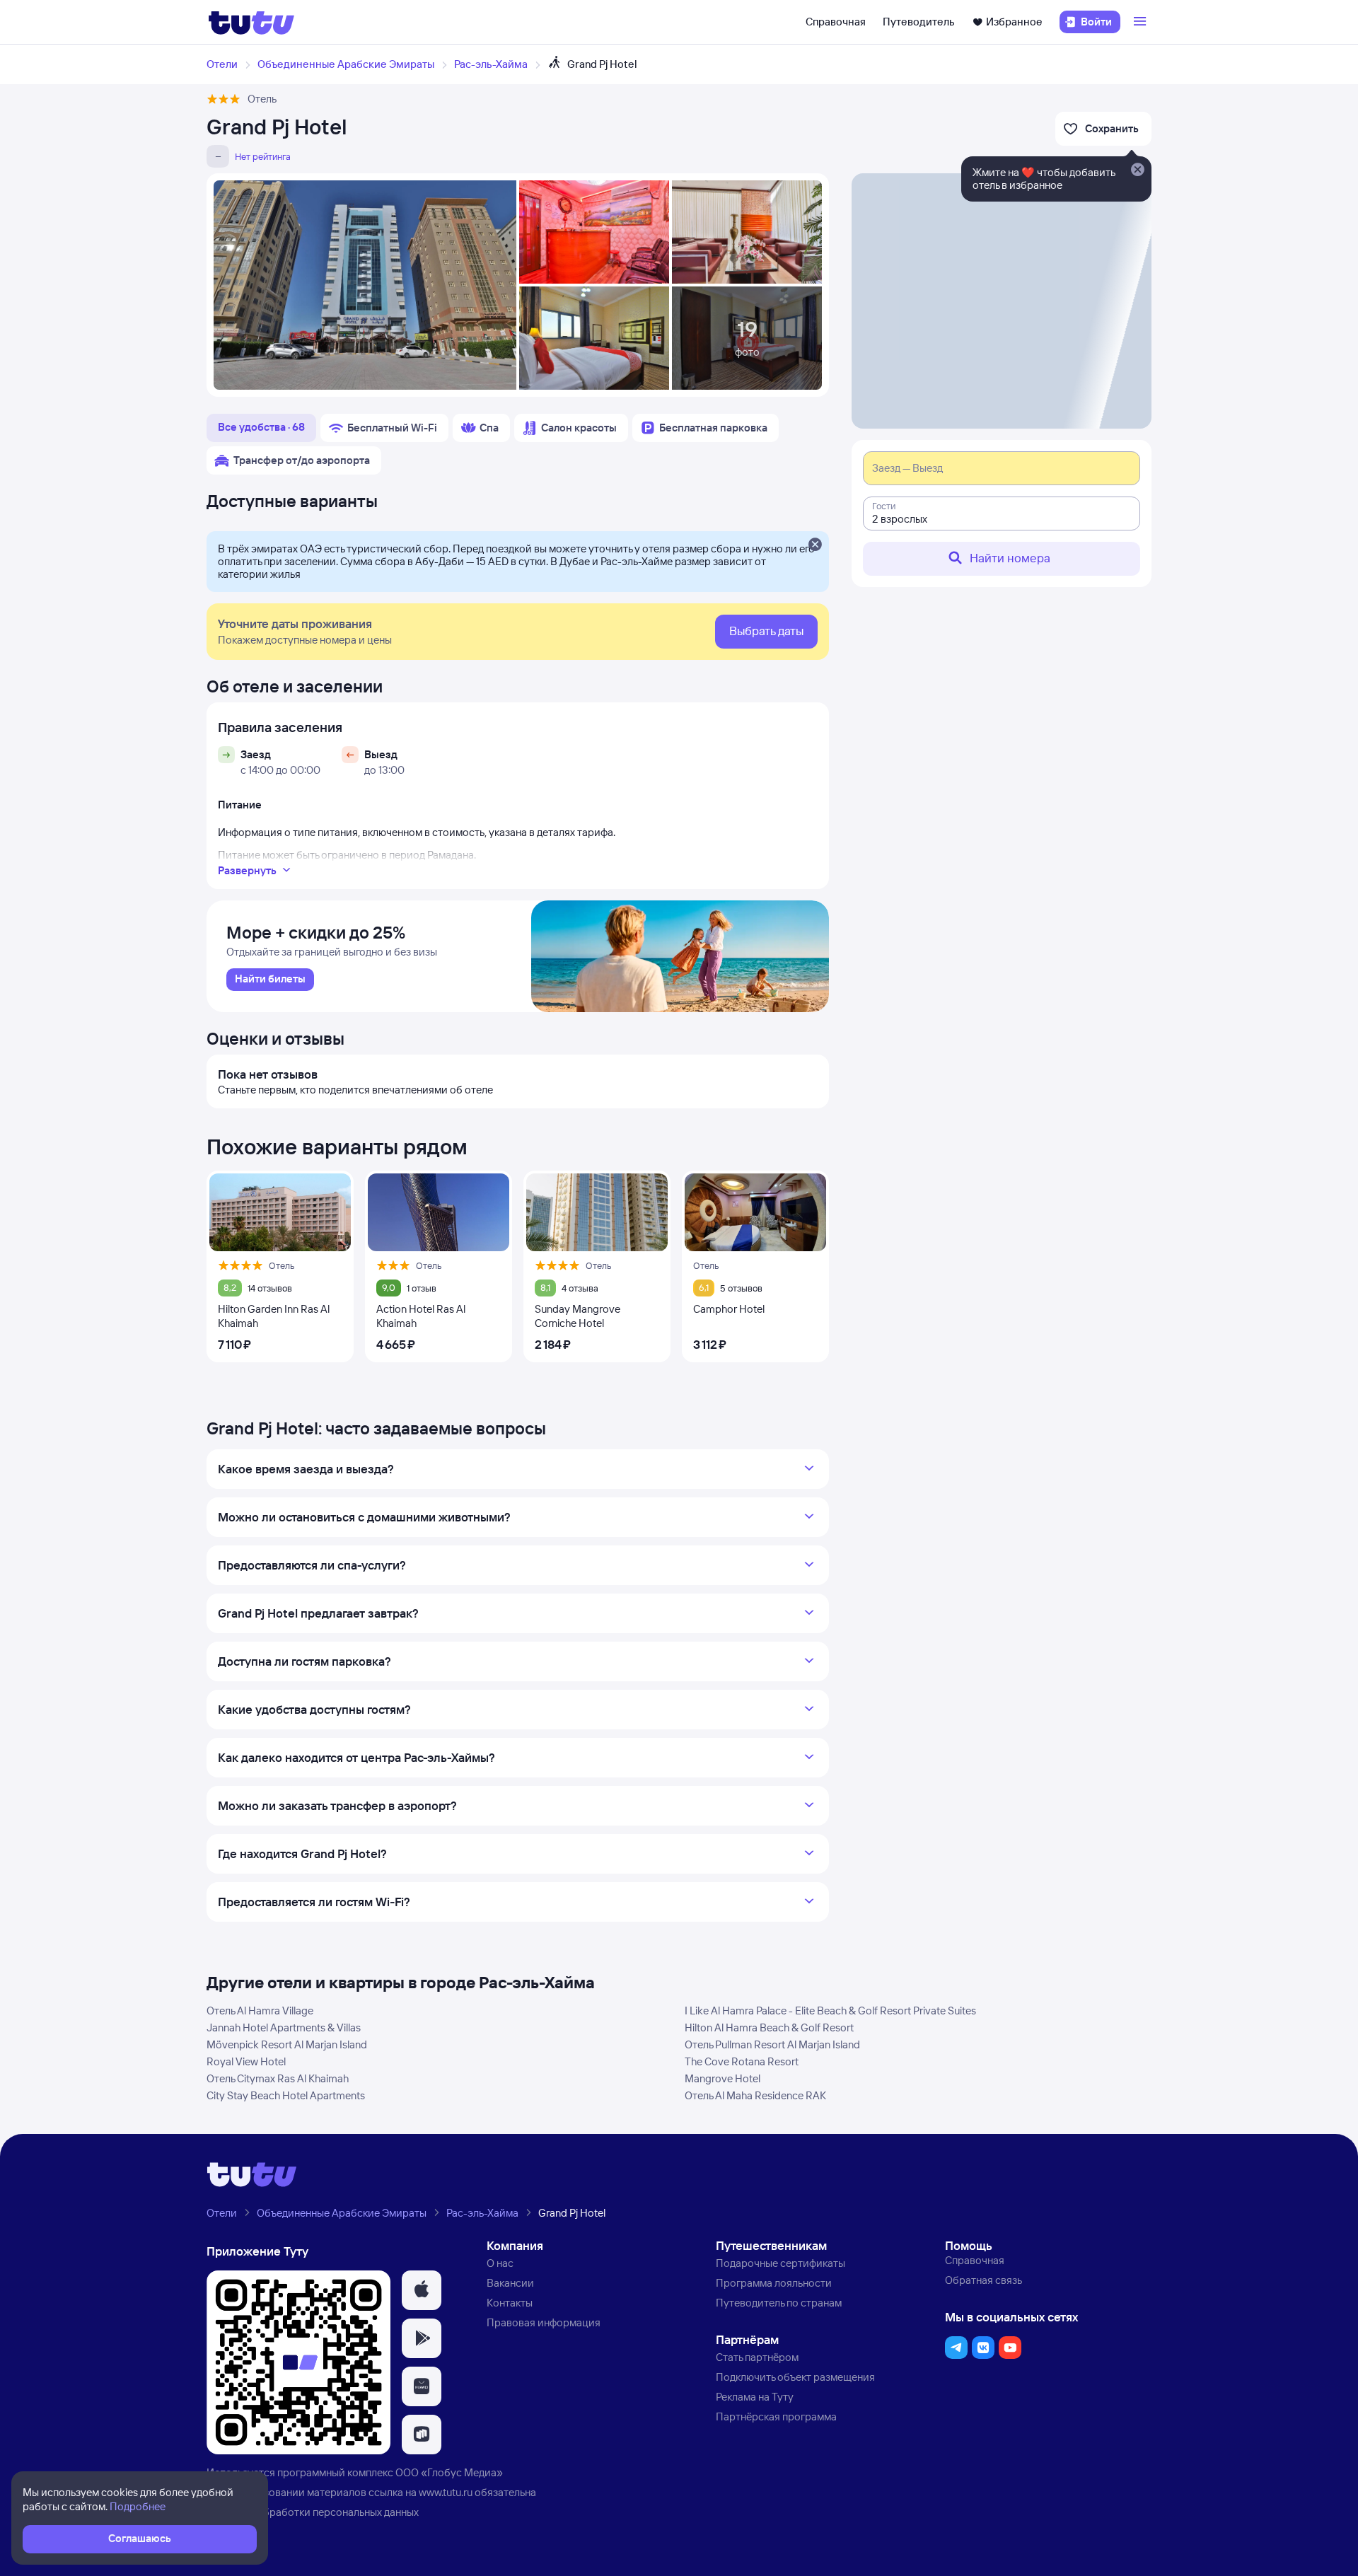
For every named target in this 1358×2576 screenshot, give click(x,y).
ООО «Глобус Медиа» (449, 2472)
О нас (500, 2263)
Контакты (510, 2303)
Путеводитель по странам (779, 2303)
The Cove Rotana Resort (742, 2061)
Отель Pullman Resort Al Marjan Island (772, 2044)
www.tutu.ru (446, 2492)
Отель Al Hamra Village (260, 2011)
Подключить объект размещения (795, 2377)
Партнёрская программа (776, 2417)
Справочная (836, 22)
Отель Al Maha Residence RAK (755, 2095)
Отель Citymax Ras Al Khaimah (278, 2078)
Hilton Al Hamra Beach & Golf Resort (769, 2027)
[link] (270, 980)
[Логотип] (251, 22)
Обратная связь (983, 2280)
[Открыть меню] (1142, 22)
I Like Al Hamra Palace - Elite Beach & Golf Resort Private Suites (830, 2011)
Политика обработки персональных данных (313, 2512)
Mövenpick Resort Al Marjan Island (287, 2044)
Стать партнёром (757, 2357)
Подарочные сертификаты (780, 2263)
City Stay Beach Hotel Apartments (286, 2095)
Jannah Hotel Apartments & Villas (284, 2027)
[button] (422, 2290)
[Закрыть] (815, 545)
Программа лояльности (774, 2283)
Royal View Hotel (246, 2061)
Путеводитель (919, 22)
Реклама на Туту (755, 2397)
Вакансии (510, 2283)
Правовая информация (544, 2322)
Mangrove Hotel (722, 2078)
